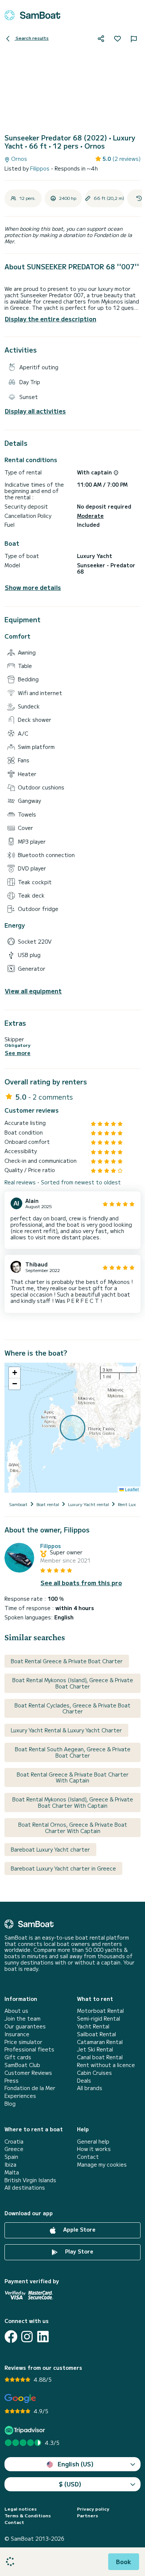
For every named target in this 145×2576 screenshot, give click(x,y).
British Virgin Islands (30, 2180)
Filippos (41, 168)
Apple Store (79, 2229)
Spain (11, 2157)
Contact (88, 2157)
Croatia (14, 2142)
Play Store (78, 2251)
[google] (20, 2399)
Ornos (18, 159)
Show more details (33, 588)
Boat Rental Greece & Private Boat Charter (67, 1661)
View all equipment (33, 991)
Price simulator (23, 2042)
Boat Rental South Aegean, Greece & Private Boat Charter (73, 1752)
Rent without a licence (106, 2065)
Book (124, 2562)
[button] (14, 1373)
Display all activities (35, 411)
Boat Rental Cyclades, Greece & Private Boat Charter (72, 1708)
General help (93, 2142)
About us (16, 2011)
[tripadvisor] (26, 2430)
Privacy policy (93, 2509)
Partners (88, 2515)
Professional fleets (29, 2049)
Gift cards (18, 2057)
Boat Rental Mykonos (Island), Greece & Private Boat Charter (73, 1683)
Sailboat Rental (96, 2034)
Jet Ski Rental (95, 2049)
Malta (12, 2172)
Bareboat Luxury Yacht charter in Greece (63, 1868)
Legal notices (21, 2509)
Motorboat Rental (100, 2011)
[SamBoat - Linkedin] (43, 2337)
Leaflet (131, 1489)
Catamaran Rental (100, 2042)
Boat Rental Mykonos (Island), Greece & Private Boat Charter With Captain (73, 1802)
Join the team (22, 2019)
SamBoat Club (22, 2065)
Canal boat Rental (100, 2057)
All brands (90, 2088)
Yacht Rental (93, 2026)
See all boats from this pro (81, 1583)
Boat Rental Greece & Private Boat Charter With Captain (73, 1777)
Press (12, 2081)
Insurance (17, 2034)
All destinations (25, 2188)
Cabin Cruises (94, 2073)
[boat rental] (32, 15)
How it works (94, 2149)
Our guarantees (25, 2026)
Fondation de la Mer (30, 2088)
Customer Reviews (28, 2073)
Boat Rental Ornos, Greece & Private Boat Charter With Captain (73, 1828)
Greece (14, 2149)
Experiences (20, 2096)
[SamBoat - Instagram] (27, 2337)
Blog (10, 2104)
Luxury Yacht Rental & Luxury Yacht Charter (66, 1730)
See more (18, 1053)
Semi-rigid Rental (99, 2019)
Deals (84, 2081)
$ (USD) (70, 2484)
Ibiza (10, 2165)
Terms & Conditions (28, 2515)
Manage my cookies (102, 2165)
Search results (32, 38)
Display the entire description (51, 319)
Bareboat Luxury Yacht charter (50, 1849)
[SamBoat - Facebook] (11, 2337)
